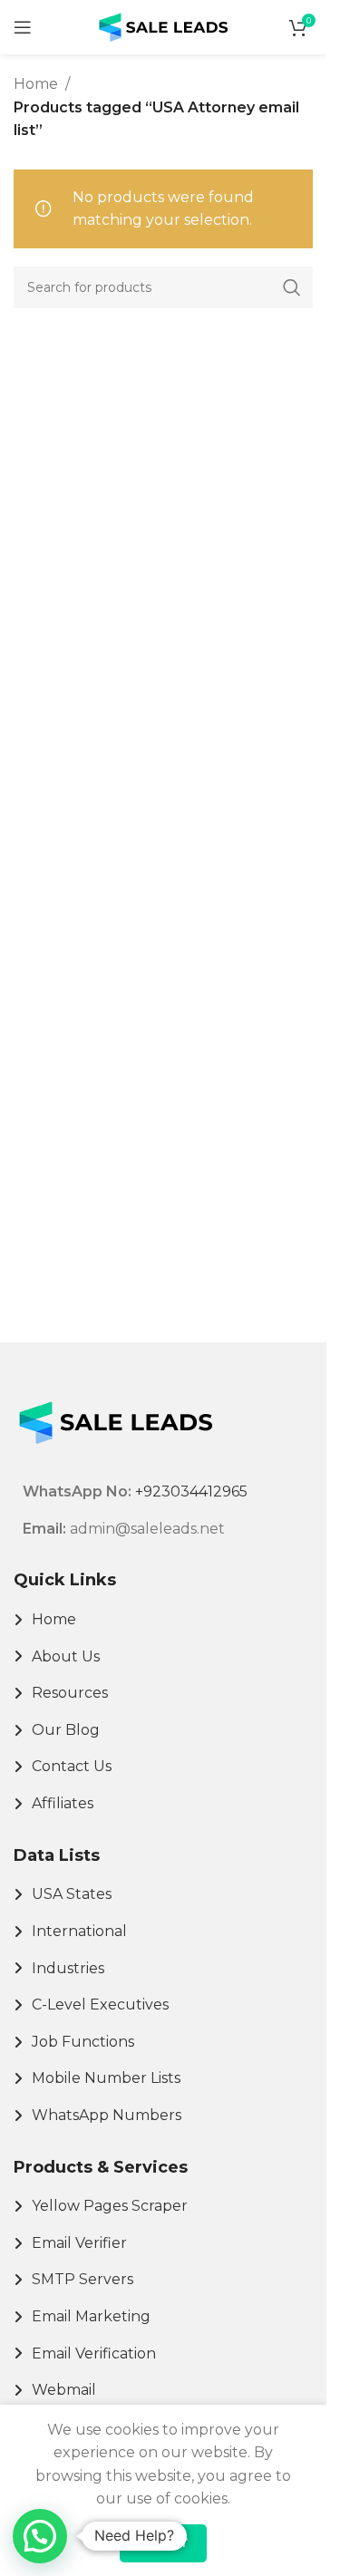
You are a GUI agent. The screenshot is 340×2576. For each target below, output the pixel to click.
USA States (72, 1894)
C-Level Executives (100, 2005)
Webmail (64, 2390)
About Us (66, 1656)
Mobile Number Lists (106, 2078)
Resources (70, 1693)
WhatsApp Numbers (107, 2115)
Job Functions (83, 2042)
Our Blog (66, 1730)
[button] (40, 2536)
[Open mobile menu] (23, 27)
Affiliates (63, 1803)
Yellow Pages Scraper (110, 2206)
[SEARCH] (292, 287)
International (79, 1931)
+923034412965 (191, 1491)
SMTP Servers (83, 2279)
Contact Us (72, 1766)
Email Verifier (79, 2243)
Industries (68, 1968)
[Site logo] (163, 26)
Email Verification (94, 2353)
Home (36, 84)
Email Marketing (91, 2316)
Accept (163, 2542)
